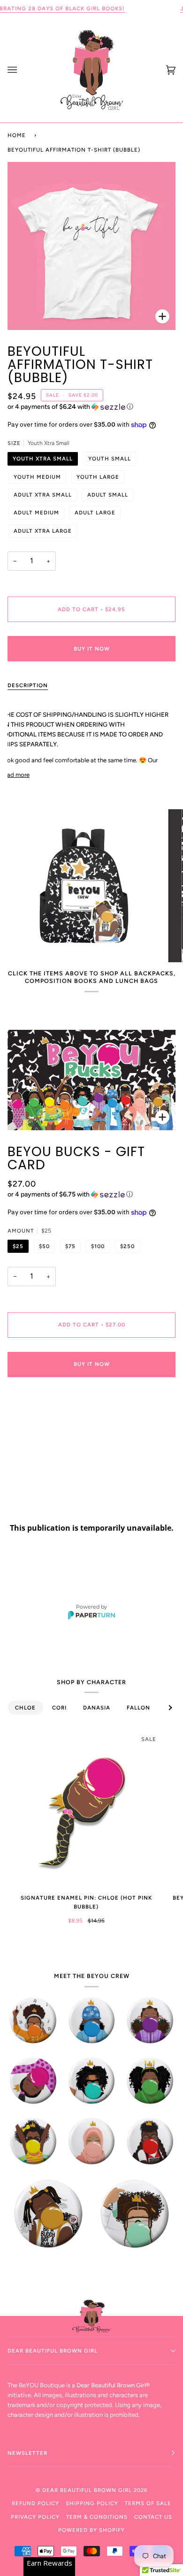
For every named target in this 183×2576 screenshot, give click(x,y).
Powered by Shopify (91, 2530)
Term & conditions (97, 2517)
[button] (91, 407)
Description (28, 685)
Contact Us (153, 2517)
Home (17, 135)
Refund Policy (35, 2503)
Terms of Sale (148, 2503)
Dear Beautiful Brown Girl (88, 2490)
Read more (15, 775)
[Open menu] (22, 70)
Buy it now (92, 649)
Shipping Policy (92, 2503)
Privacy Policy (35, 2517)
